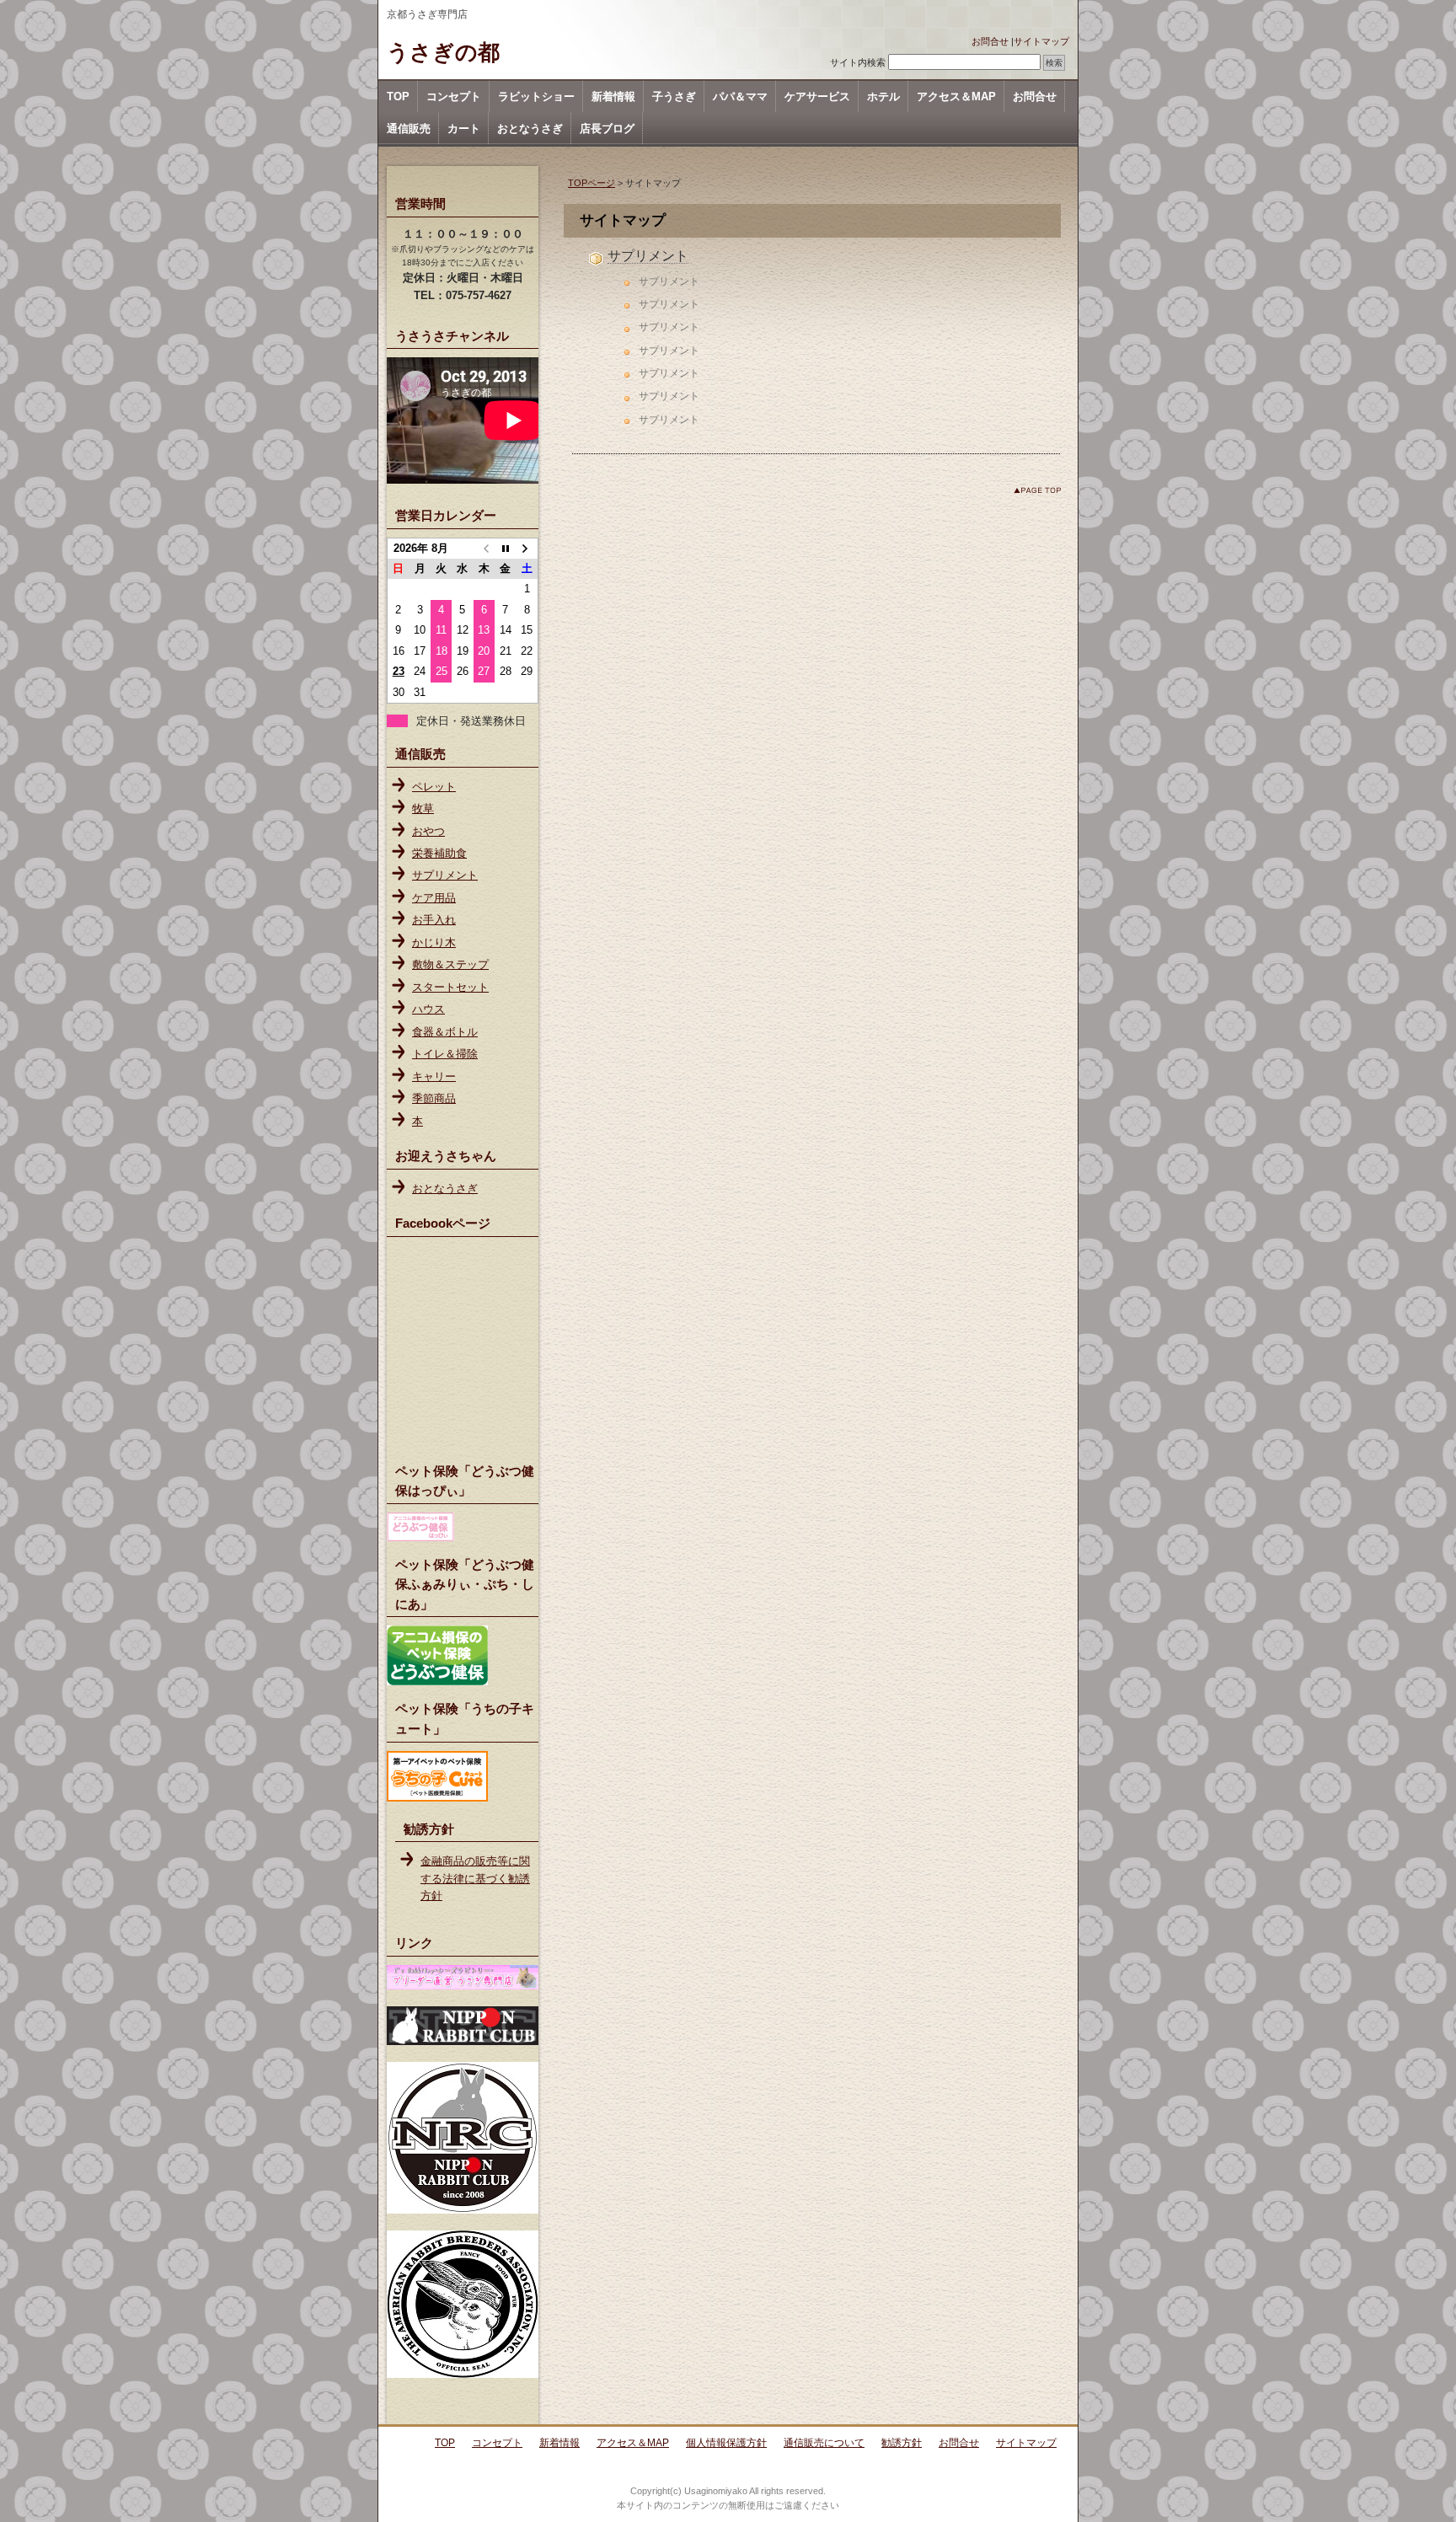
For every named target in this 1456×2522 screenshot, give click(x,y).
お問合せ (990, 41)
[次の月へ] (527, 549)
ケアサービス (817, 96)
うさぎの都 (443, 52)
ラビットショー (536, 96)
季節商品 (434, 1098)
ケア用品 (434, 898)
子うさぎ (674, 96)
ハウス (428, 1009)
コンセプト (454, 96)
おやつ (428, 831)
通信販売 (409, 129)
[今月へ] (505, 549)
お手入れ (434, 920)
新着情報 (613, 96)
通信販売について (824, 2443)
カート (464, 129)
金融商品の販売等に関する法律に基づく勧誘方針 (475, 1878)
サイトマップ (1041, 41)
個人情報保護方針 (726, 2443)
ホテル (883, 96)
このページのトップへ (1037, 490)
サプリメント (648, 256)
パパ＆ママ (740, 96)
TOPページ (591, 183)
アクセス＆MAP (956, 96)
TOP (398, 96)
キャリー (434, 1076)
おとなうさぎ (530, 129)
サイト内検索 (858, 62)
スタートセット (450, 987)
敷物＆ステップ (450, 964)
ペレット (434, 787)
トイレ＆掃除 (445, 1054)
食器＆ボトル (445, 1032)
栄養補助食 (439, 853)
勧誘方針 (902, 2443)
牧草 (423, 809)
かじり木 (434, 942)
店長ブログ (607, 129)
